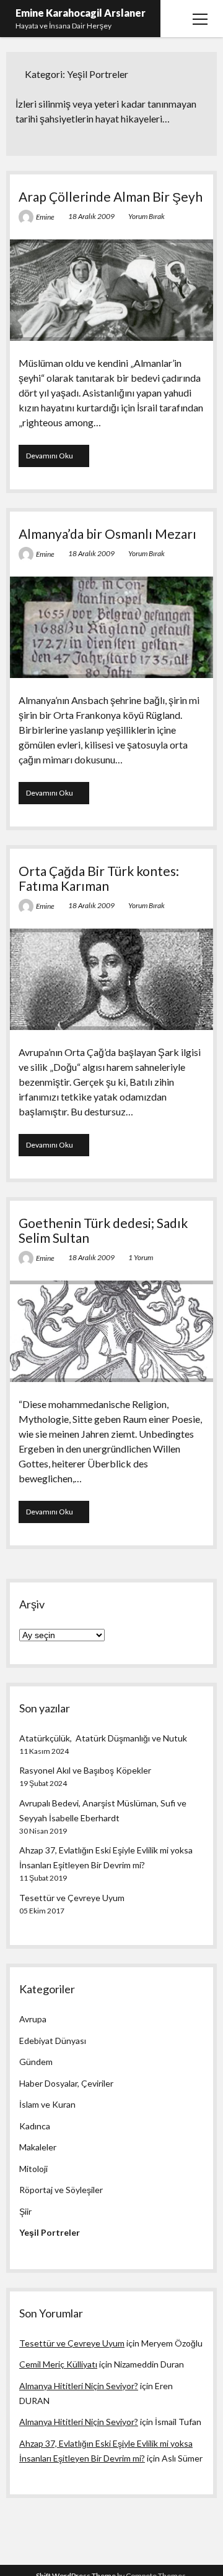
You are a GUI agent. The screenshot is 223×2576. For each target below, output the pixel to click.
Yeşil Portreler (50, 2232)
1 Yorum (141, 1257)
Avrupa (33, 2019)
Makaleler (38, 2147)
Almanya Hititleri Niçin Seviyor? (79, 2386)
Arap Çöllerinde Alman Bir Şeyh (111, 196)
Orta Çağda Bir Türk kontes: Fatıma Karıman (99, 878)
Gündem (36, 2062)
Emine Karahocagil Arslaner (81, 13)
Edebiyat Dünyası (53, 2041)
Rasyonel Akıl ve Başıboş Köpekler (85, 1770)
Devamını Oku (58, 459)
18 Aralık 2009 (91, 216)
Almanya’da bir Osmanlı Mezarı (107, 534)
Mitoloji (33, 2169)
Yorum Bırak (146, 216)
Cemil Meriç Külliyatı (58, 2364)
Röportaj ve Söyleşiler (61, 2190)
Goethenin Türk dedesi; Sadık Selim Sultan (103, 1230)
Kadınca (35, 2126)
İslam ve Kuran (47, 2104)
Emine (45, 217)
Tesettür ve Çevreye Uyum (72, 1898)
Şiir (25, 2211)
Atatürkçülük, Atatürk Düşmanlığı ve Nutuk (103, 1738)
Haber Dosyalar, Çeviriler (66, 2083)
